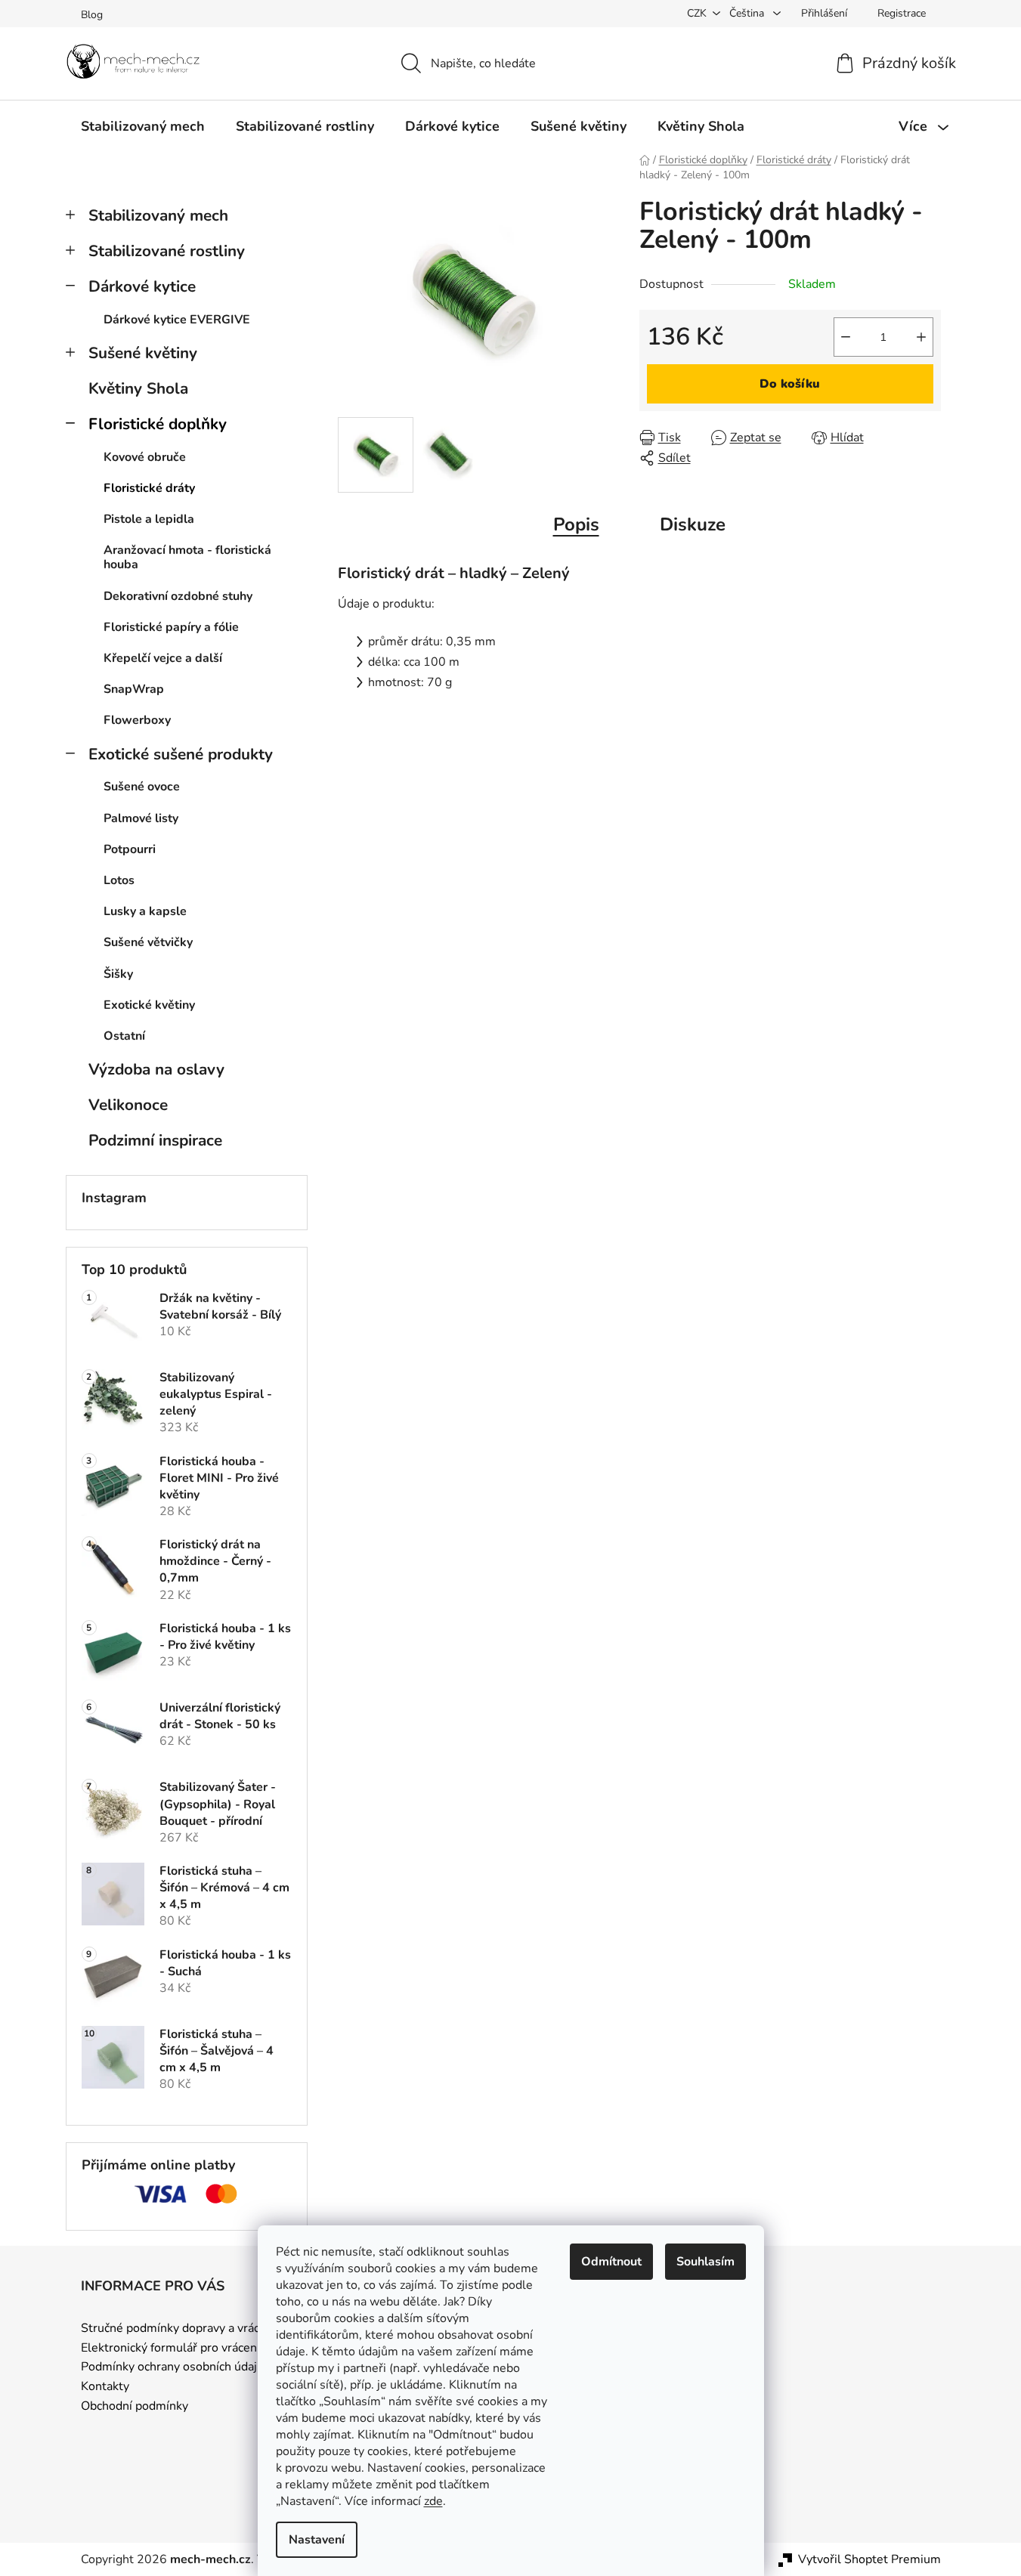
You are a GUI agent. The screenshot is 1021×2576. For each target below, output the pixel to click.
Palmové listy (141, 818)
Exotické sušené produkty (181, 754)
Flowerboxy (137, 720)
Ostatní (124, 1036)
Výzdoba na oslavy (156, 1069)
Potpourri (130, 849)
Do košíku (790, 384)
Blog (92, 15)
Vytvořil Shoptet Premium (869, 2559)
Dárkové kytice (142, 286)
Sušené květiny (143, 353)
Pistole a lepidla (149, 519)
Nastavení (317, 2540)
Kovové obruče (145, 457)
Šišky (118, 974)
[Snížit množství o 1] (846, 337)
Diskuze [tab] (693, 524)
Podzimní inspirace (155, 1140)
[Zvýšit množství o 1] (921, 337)
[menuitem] (143, 126)
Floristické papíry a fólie (171, 627)
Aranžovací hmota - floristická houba (187, 557)
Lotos (119, 880)
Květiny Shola (138, 388)
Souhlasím (705, 2262)
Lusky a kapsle (145, 911)
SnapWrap (134, 689)
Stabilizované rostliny (167, 251)
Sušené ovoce (142, 787)
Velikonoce (128, 1105)
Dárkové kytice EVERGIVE (177, 320)
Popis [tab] (576, 524)
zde (433, 2501)
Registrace (902, 13)
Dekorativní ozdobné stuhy (178, 596)
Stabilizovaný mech (158, 215)
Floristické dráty (149, 488)
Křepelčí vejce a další (163, 658)
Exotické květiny (149, 1005)
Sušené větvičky (148, 942)
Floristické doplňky (158, 424)
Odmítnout (611, 2262)
